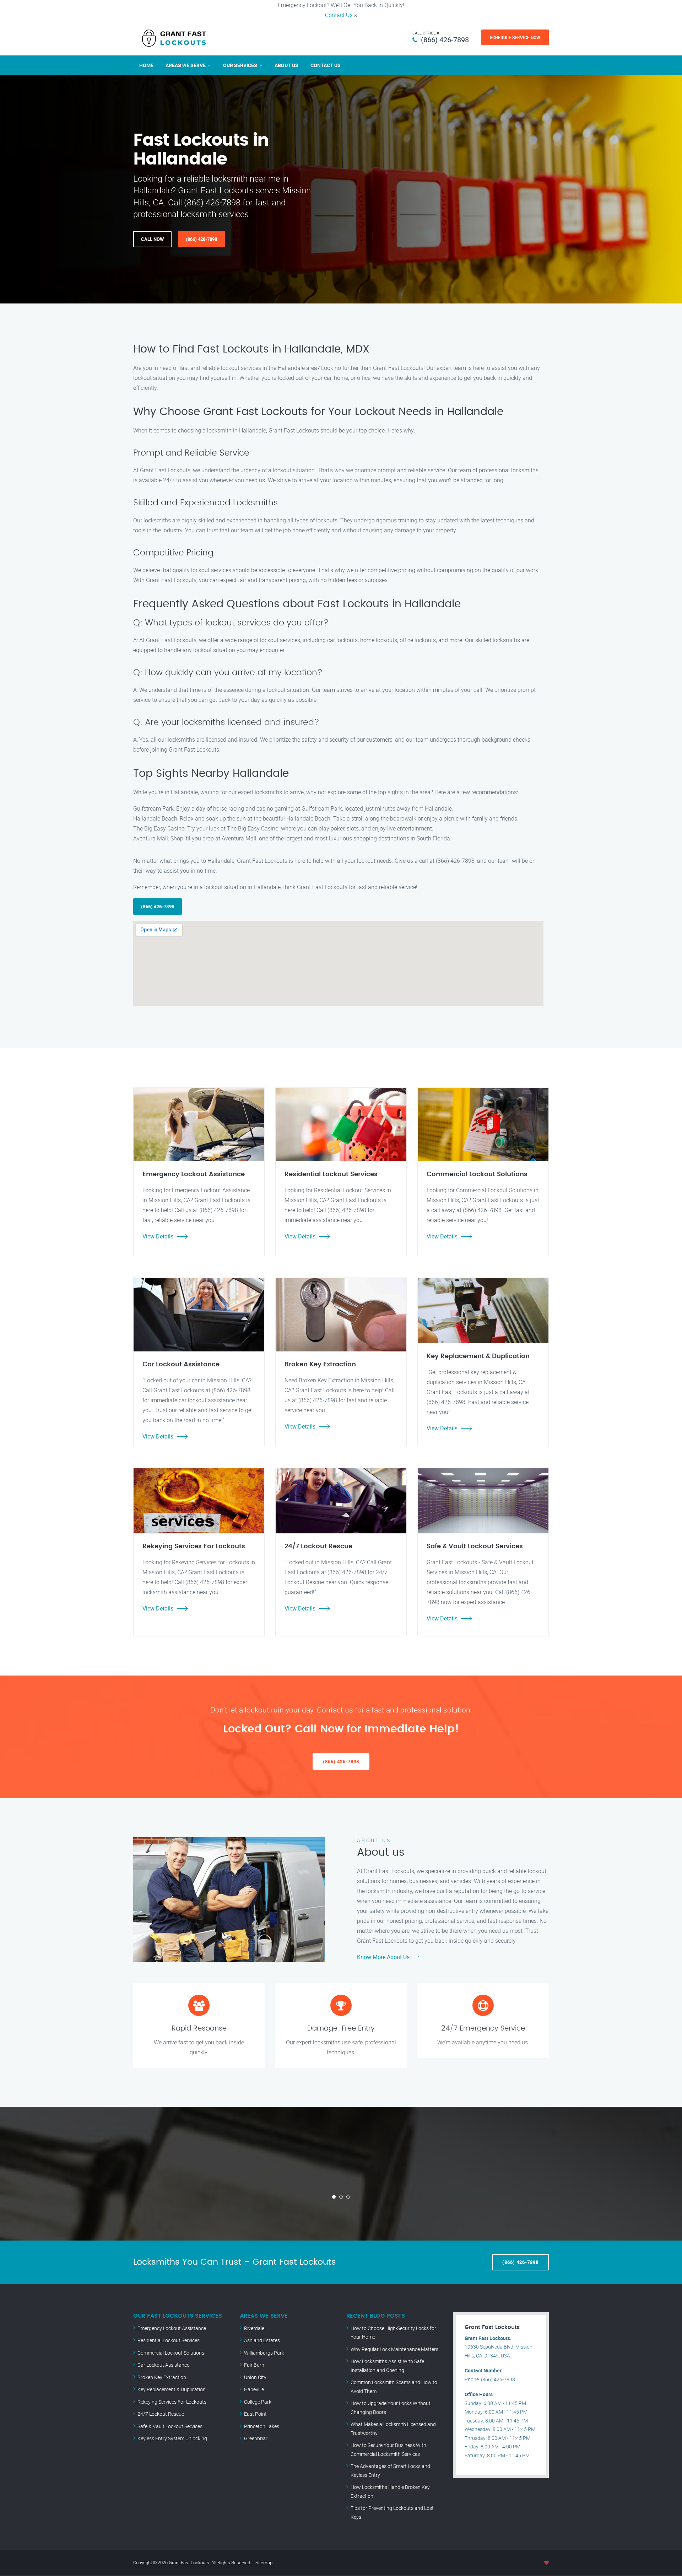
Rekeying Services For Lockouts (172, 2402)
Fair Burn (254, 2365)
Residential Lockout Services (169, 2340)
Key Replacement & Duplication (172, 2389)
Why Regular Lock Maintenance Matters (394, 2349)
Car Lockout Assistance (163, 2365)
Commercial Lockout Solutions (171, 2353)
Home (146, 65)
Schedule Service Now (515, 37)
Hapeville (254, 2389)
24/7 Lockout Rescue (161, 2414)
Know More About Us (383, 1957)
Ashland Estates (262, 2340)
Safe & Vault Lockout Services (170, 2426)
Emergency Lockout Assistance (172, 2328)
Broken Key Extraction (162, 2377)
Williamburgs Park (264, 2353)
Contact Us (339, 15)
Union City (255, 2377)
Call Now (152, 239)
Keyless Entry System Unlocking (172, 2438)
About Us (286, 65)
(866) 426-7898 (445, 40)
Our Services (240, 65)
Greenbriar (256, 2438)
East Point (255, 2414)
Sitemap (264, 2562)
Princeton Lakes (262, 2426)
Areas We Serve (186, 65)
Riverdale (254, 2328)
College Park (258, 2402)
